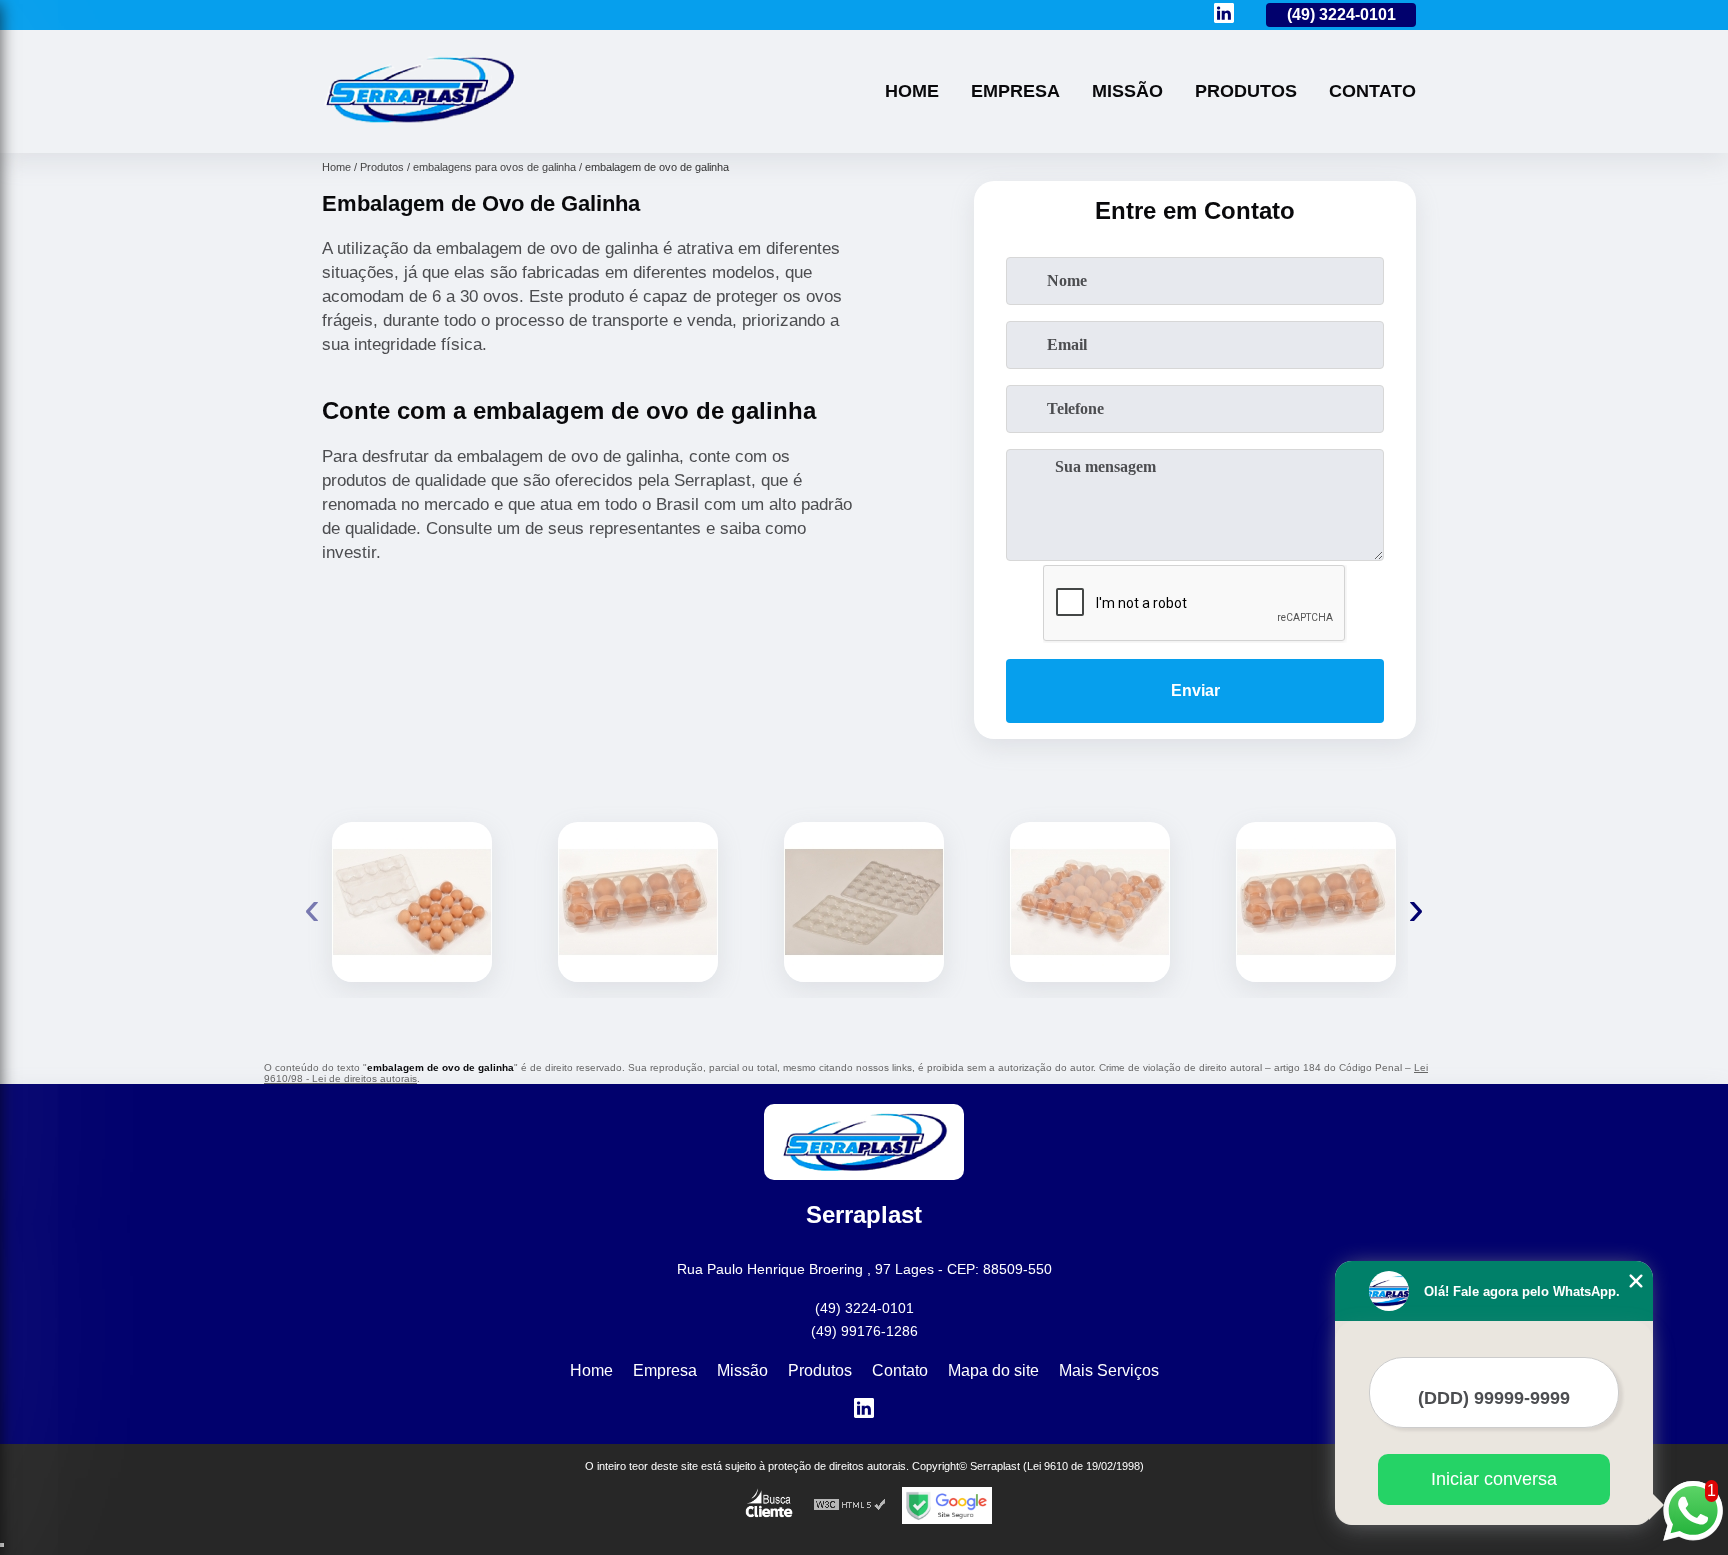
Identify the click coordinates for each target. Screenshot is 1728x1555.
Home (912, 91)
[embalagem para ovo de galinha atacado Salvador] (864, 902)
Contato (1372, 91)
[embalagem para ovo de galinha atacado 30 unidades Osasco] (412, 902)
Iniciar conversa (1494, 1479)
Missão (1127, 91)
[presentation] (312, 907)
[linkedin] (1224, 14)
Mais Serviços (1109, 1370)
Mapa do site (993, 1370)
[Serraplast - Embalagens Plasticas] (419, 127)
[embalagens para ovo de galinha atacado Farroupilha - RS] (1090, 902)
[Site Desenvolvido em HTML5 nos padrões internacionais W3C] (850, 1505)
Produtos (1246, 91)
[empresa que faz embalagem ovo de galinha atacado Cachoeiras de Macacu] (1316, 902)
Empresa (1015, 91)
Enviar (1195, 690)
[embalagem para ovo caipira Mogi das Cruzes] (638, 902)
